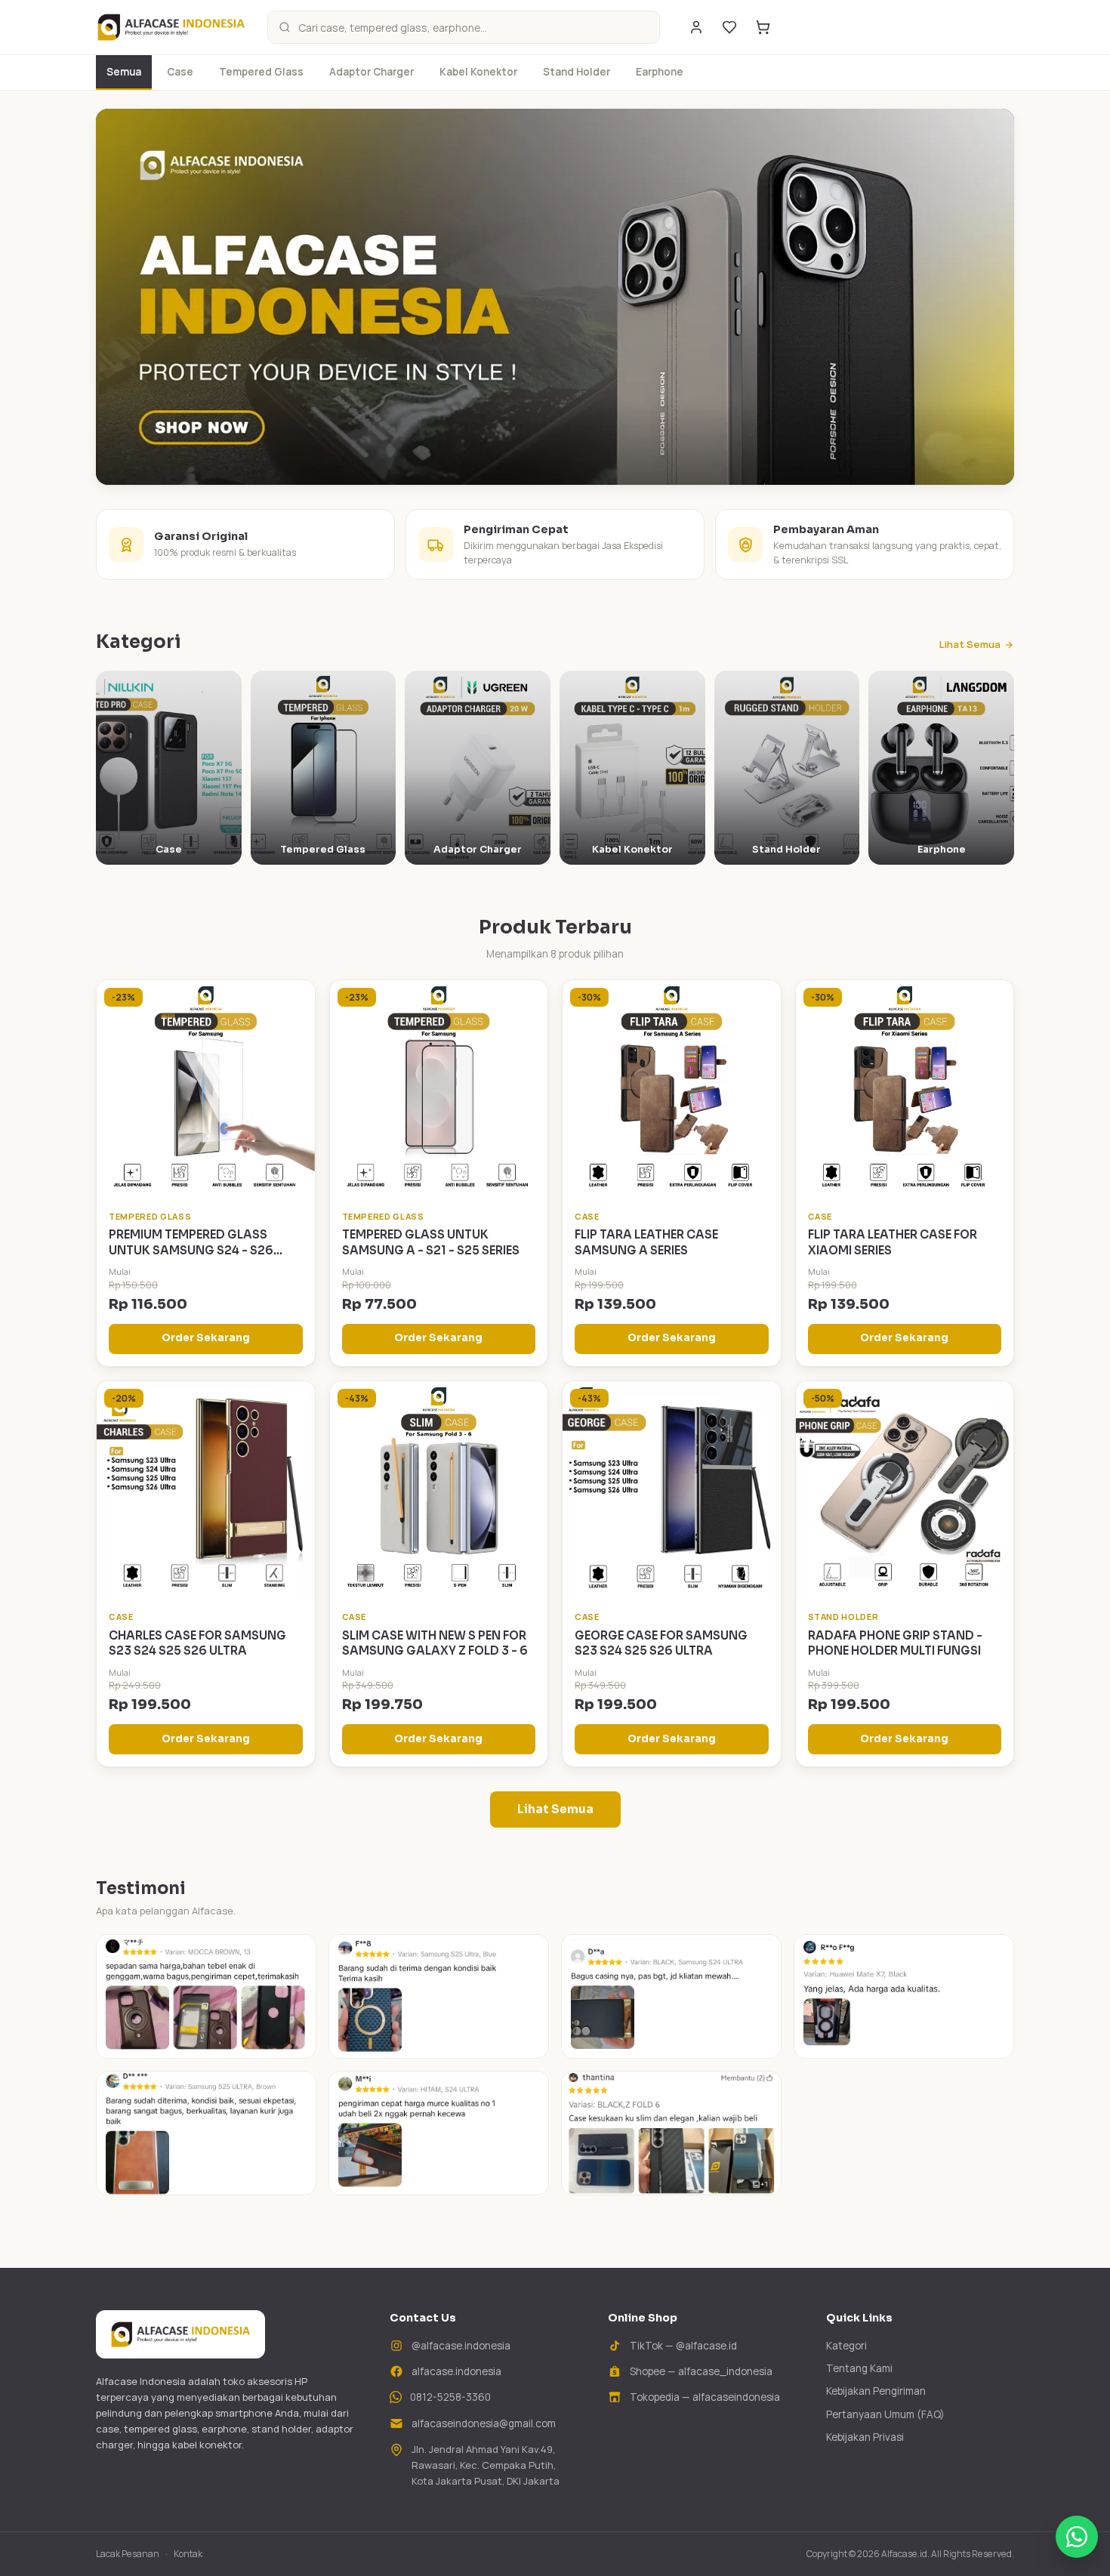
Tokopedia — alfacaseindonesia (705, 2397)
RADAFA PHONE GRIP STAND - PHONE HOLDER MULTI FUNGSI (895, 1643)
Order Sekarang (206, 1338)
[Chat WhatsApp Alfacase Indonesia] (1077, 2537)
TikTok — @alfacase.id (683, 2346)
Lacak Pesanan (128, 2554)
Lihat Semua (970, 644)
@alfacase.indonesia (461, 2346)
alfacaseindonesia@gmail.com (484, 2423)
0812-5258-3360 (450, 2397)
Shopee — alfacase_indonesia (701, 2371)
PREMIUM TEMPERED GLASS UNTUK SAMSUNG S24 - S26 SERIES (191, 1250)
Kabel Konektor (478, 72)
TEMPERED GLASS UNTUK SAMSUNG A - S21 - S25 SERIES (431, 1242)
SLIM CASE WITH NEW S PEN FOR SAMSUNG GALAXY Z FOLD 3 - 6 (435, 1643)
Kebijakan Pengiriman (876, 2391)
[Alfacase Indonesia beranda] (171, 27)
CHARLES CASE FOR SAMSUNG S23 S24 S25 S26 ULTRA (197, 1643)
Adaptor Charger (372, 72)
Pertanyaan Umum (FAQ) (885, 2414)
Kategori (846, 2346)
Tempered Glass (261, 72)
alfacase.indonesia (456, 2371)
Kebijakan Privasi (865, 2437)
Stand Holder (577, 72)
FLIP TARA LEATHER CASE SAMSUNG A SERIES (646, 1242)
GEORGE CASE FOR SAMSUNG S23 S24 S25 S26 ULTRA (661, 1643)
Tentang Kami (859, 2368)
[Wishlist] (729, 27)
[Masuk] (696, 27)
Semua (124, 72)
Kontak (188, 2554)
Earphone (660, 72)
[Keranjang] (763, 27)
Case (180, 72)
